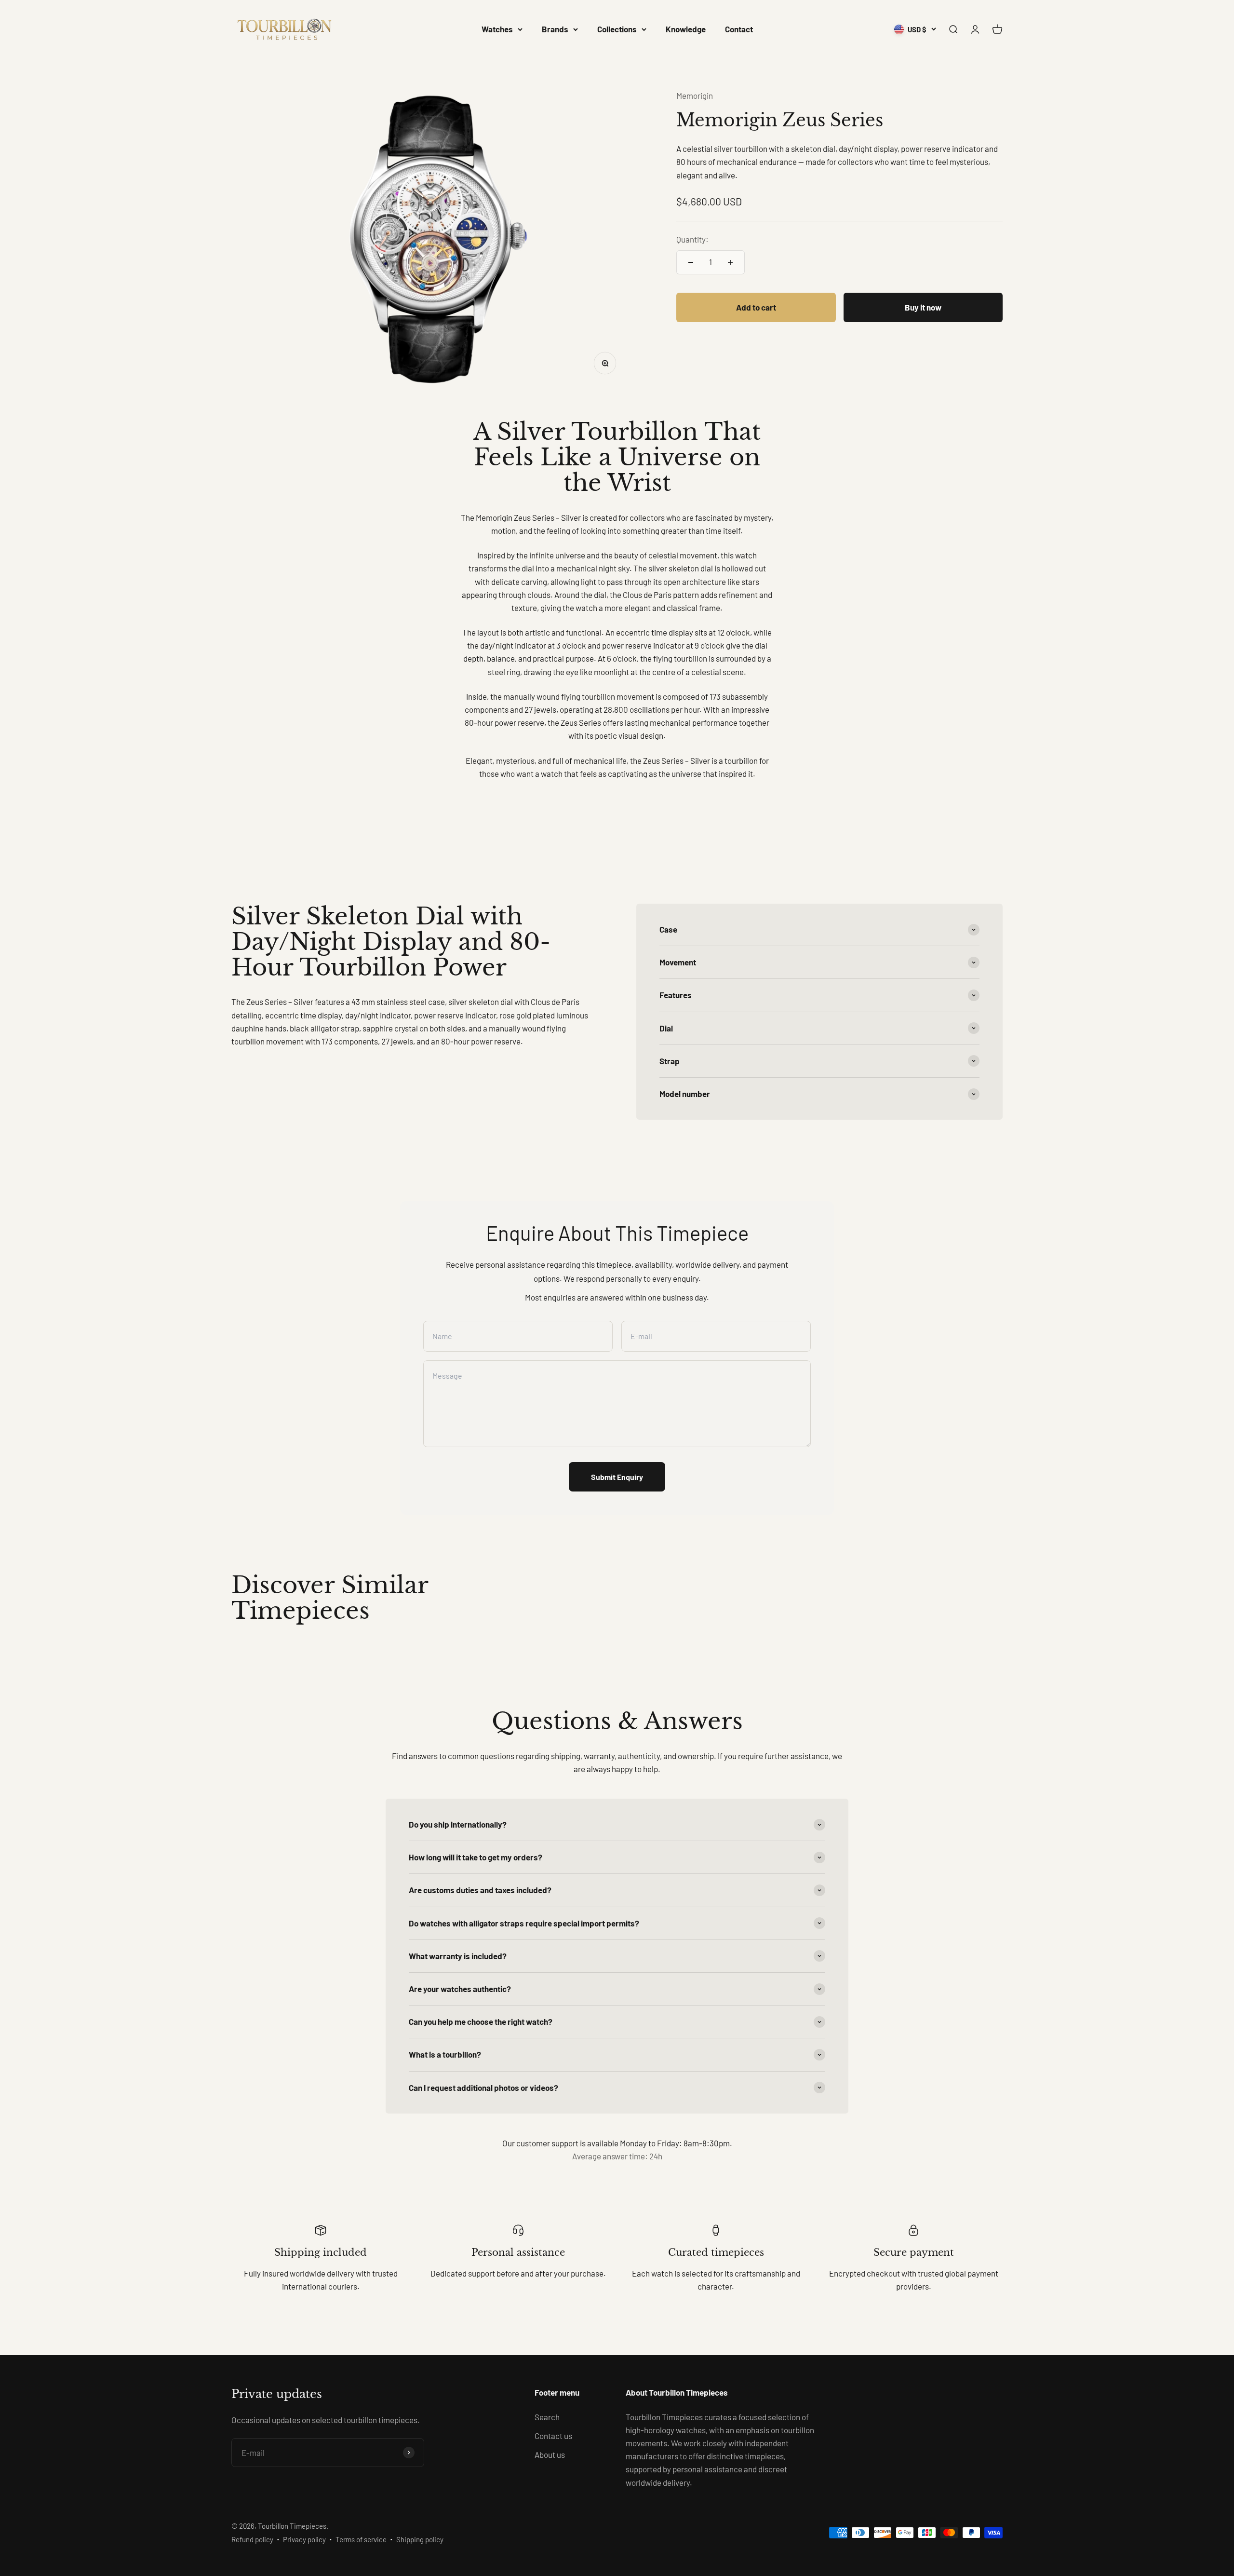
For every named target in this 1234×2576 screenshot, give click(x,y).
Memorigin (695, 95)
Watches (497, 29)
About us (550, 2454)
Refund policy (252, 2539)
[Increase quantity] (730, 262)
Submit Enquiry (617, 1477)
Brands (555, 29)
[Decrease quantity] (691, 262)
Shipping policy (420, 2539)
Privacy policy (304, 2539)
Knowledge (686, 29)
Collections (617, 29)
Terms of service (361, 2539)
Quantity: (692, 240)
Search (547, 2417)
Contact (739, 29)
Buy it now (923, 307)
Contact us (553, 2436)
